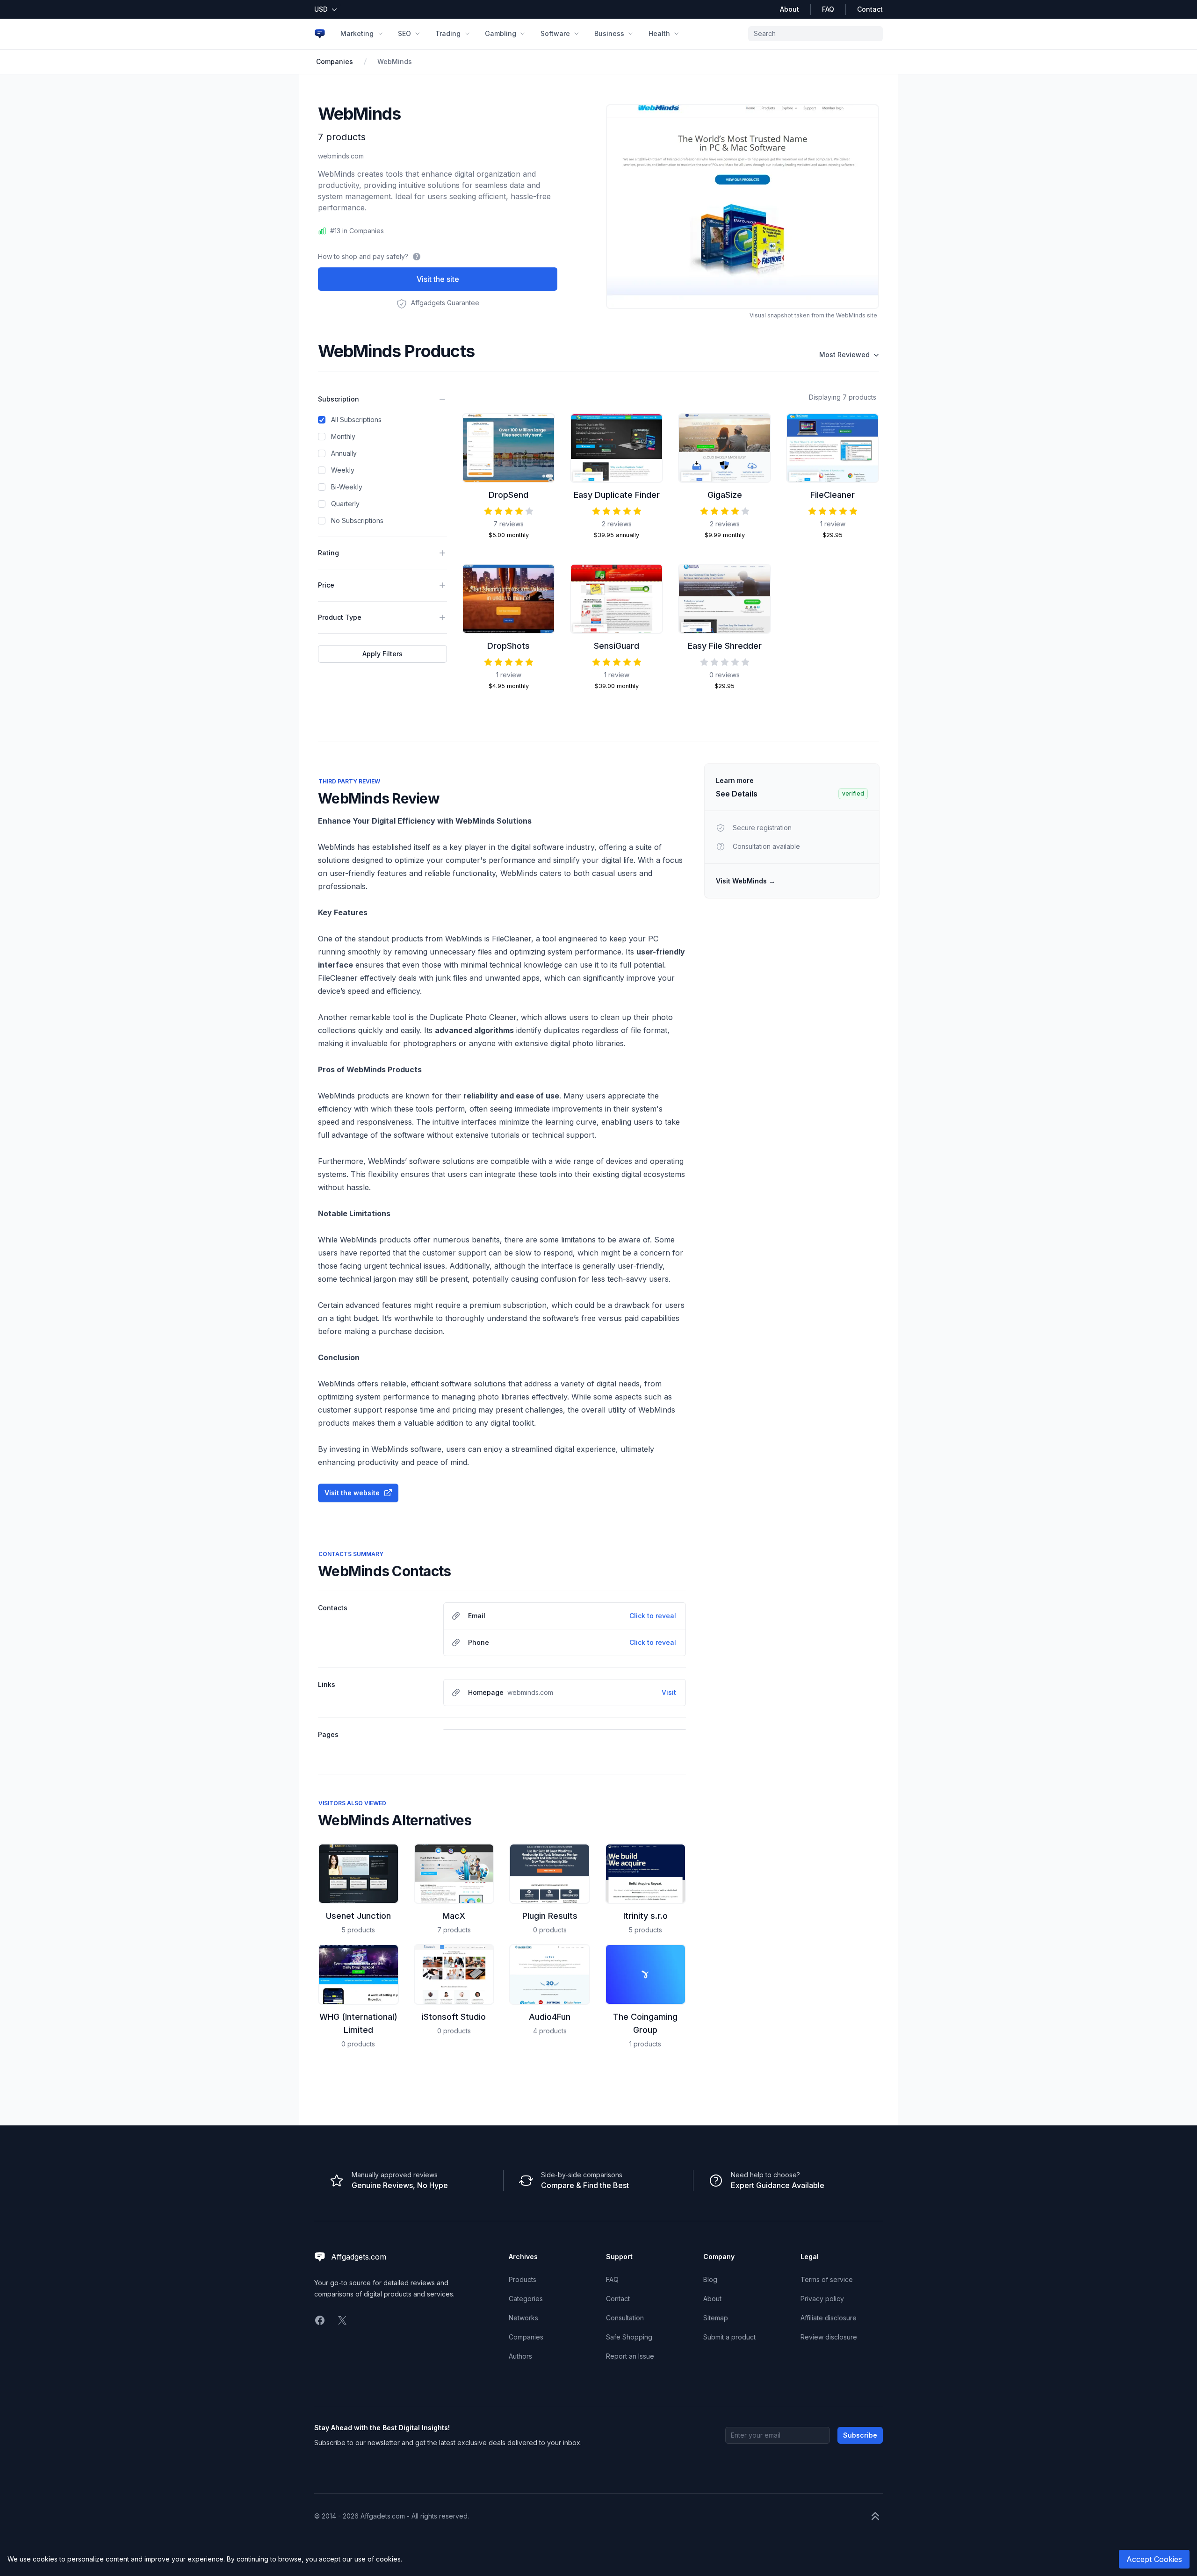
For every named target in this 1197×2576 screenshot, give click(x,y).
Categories (526, 2299)
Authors (520, 2356)
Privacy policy (822, 2299)
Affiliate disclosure (829, 2318)
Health (659, 33)
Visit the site (438, 279)
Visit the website (352, 1493)
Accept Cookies (1154, 2559)
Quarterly (345, 504)
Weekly (343, 470)
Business (609, 33)
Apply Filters (382, 654)
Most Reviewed (844, 355)
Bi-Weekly (347, 487)
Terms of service (827, 2279)
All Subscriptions (356, 420)
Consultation (625, 2318)
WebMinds (395, 61)
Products (523, 2279)
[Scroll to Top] (875, 2516)
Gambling (501, 33)
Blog (710, 2279)
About (790, 9)
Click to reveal (653, 1616)
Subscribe (860, 2435)
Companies (335, 61)
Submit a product (729, 2337)
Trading (448, 33)
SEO (404, 33)
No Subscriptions (357, 520)
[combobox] (815, 34)
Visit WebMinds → (746, 881)
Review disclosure (829, 2337)
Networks (523, 2318)
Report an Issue (630, 2356)
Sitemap (716, 2318)
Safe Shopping (629, 2337)
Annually (344, 453)
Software (555, 33)
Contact (870, 9)
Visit (669, 1692)
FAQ (828, 9)
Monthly (343, 436)
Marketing (357, 33)
